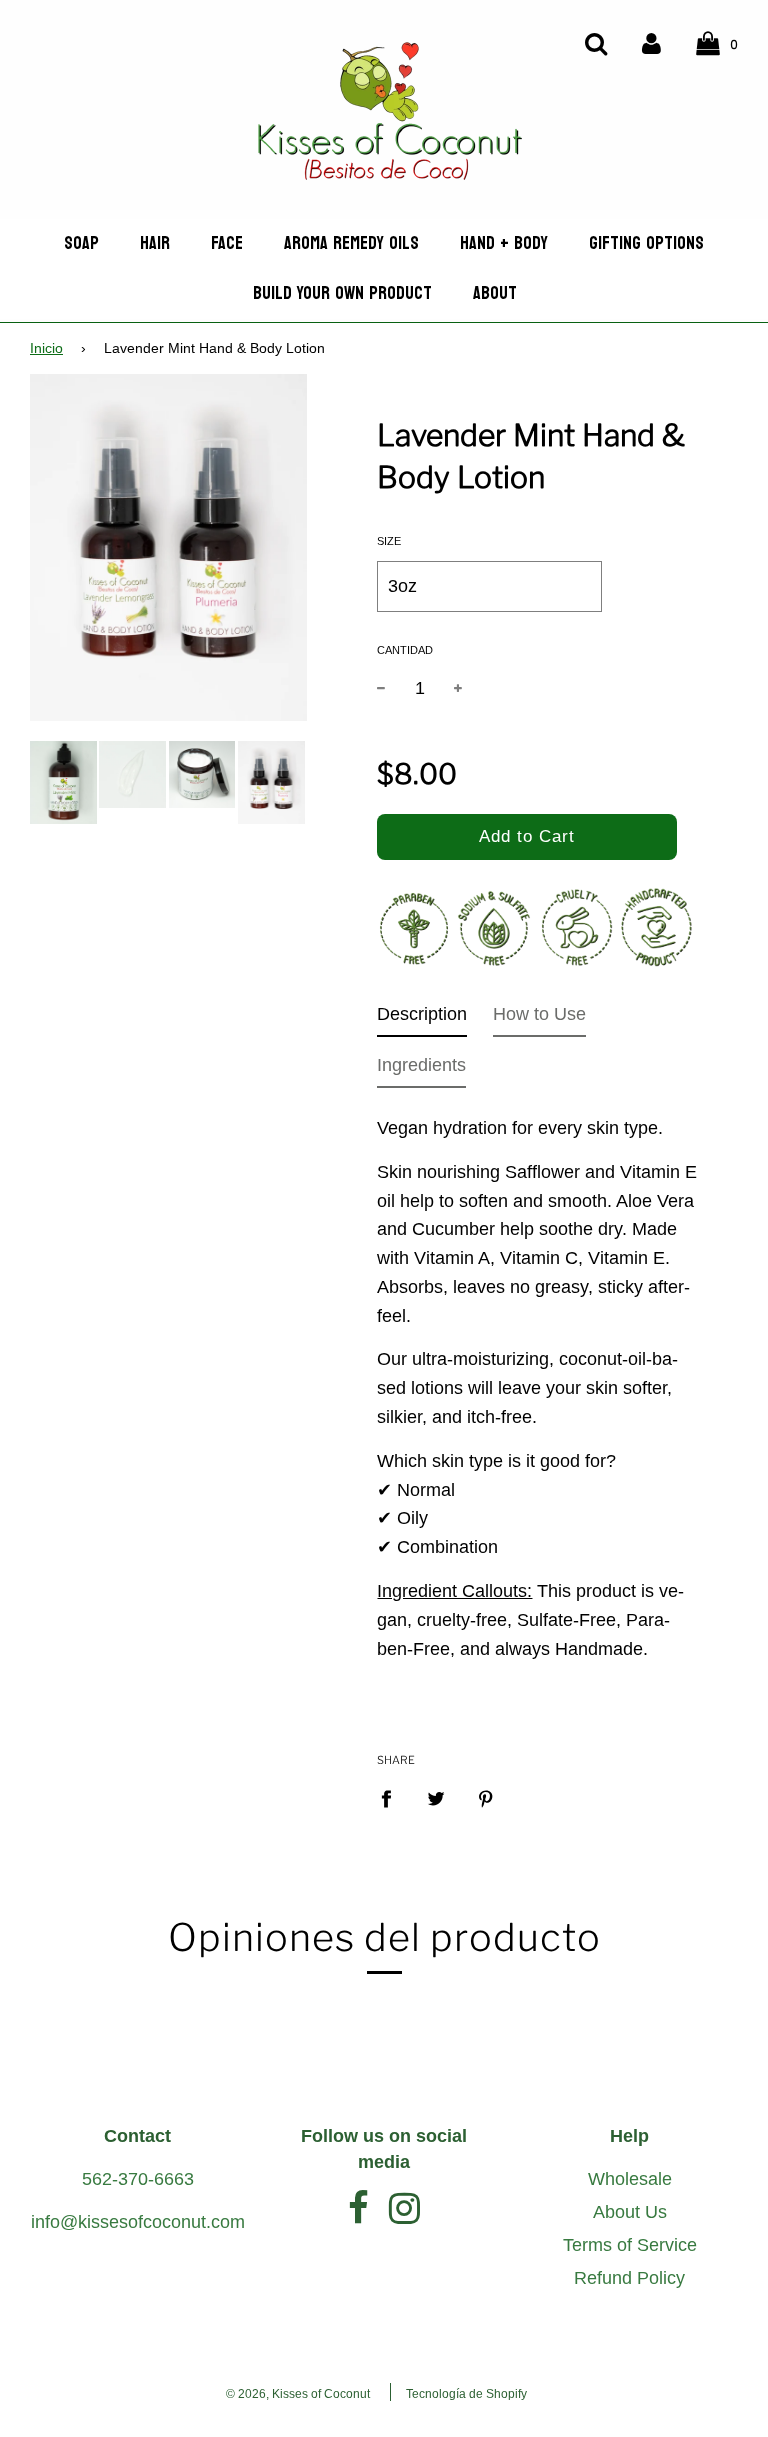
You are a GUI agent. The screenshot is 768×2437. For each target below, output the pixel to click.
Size (389, 541)
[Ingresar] (651, 42)
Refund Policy (629, 2278)
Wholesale (630, 2179)
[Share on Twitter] (436, 1797)
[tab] (422, 1018)
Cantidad (405, 650)
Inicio (46, 348)
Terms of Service (630, 2245)
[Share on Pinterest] (486, 1797)
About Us (630, 2212)
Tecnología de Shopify (466, 2394)
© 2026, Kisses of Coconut (298, 2394)
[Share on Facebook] (393, 1797)
